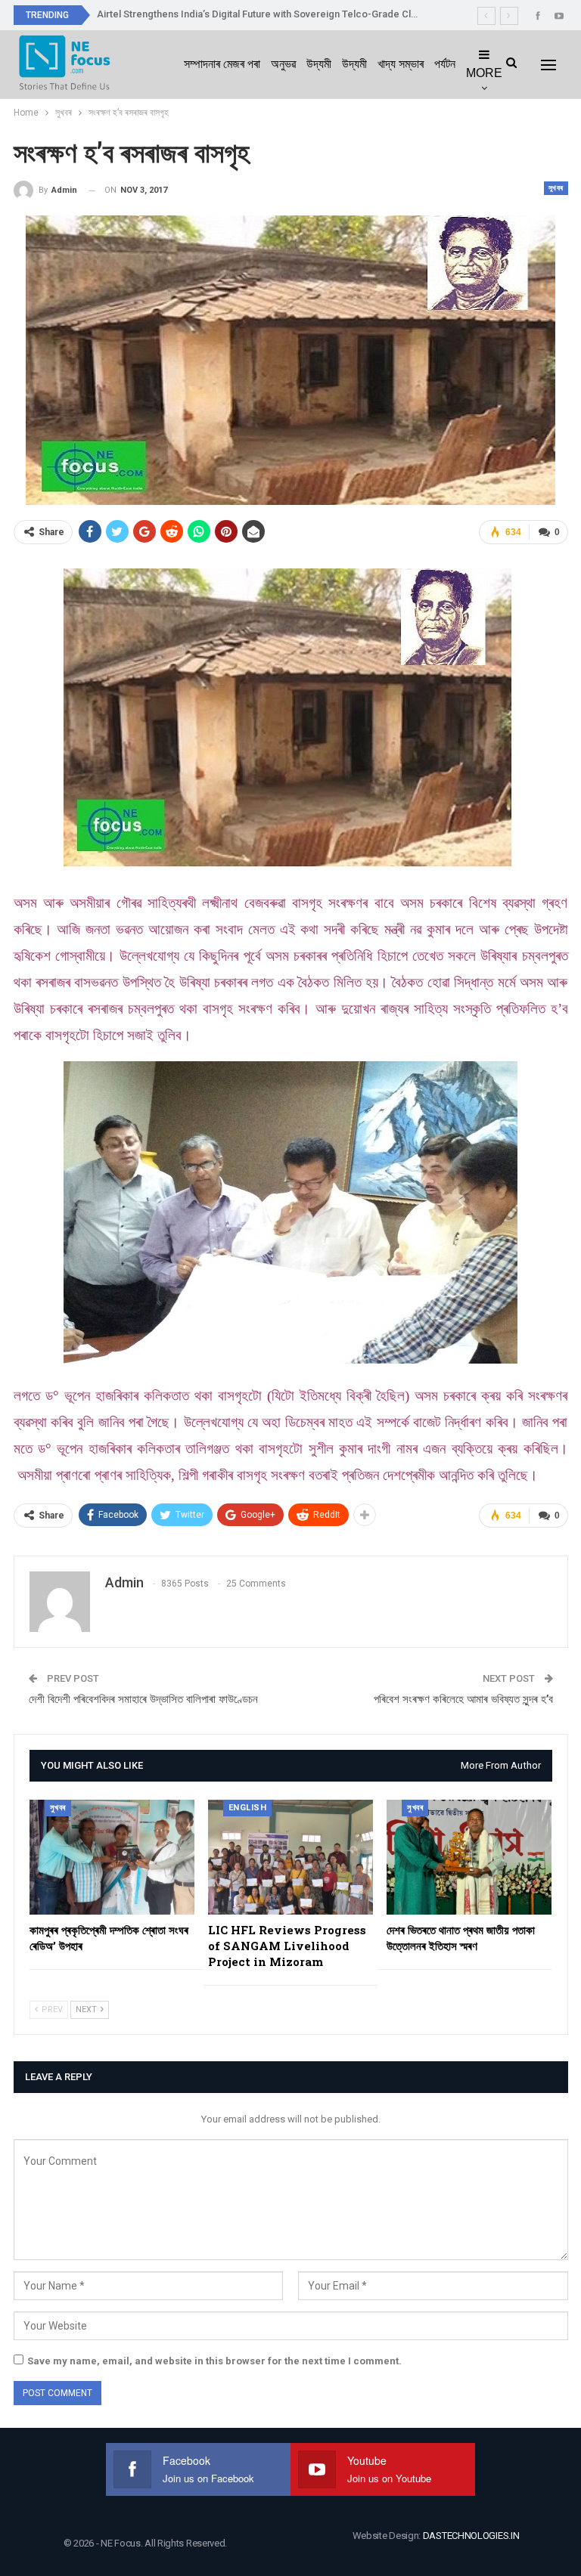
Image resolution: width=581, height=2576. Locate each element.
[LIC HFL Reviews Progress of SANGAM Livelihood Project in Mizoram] (290, 1858)
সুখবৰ (556, 188)
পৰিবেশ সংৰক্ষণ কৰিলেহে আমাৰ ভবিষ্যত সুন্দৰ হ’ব (463, 1699)
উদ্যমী (319, 64)
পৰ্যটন (445, 64)
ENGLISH (248, 1808)
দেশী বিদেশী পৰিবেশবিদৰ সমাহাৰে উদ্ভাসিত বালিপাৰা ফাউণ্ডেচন (143, 1699)
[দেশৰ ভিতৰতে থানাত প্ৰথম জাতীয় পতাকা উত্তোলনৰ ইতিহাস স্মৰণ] (469, 1858)
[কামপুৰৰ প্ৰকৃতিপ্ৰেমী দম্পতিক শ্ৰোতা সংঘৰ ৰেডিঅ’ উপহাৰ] (112, 1858)
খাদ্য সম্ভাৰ (401, 64)
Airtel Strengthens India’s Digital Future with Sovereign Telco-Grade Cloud (263, 14)
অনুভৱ (283, 64)
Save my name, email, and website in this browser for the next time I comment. (214, 2361)
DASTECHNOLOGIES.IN (471, 2536)
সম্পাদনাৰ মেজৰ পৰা (222, 64)
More (484, 73)
